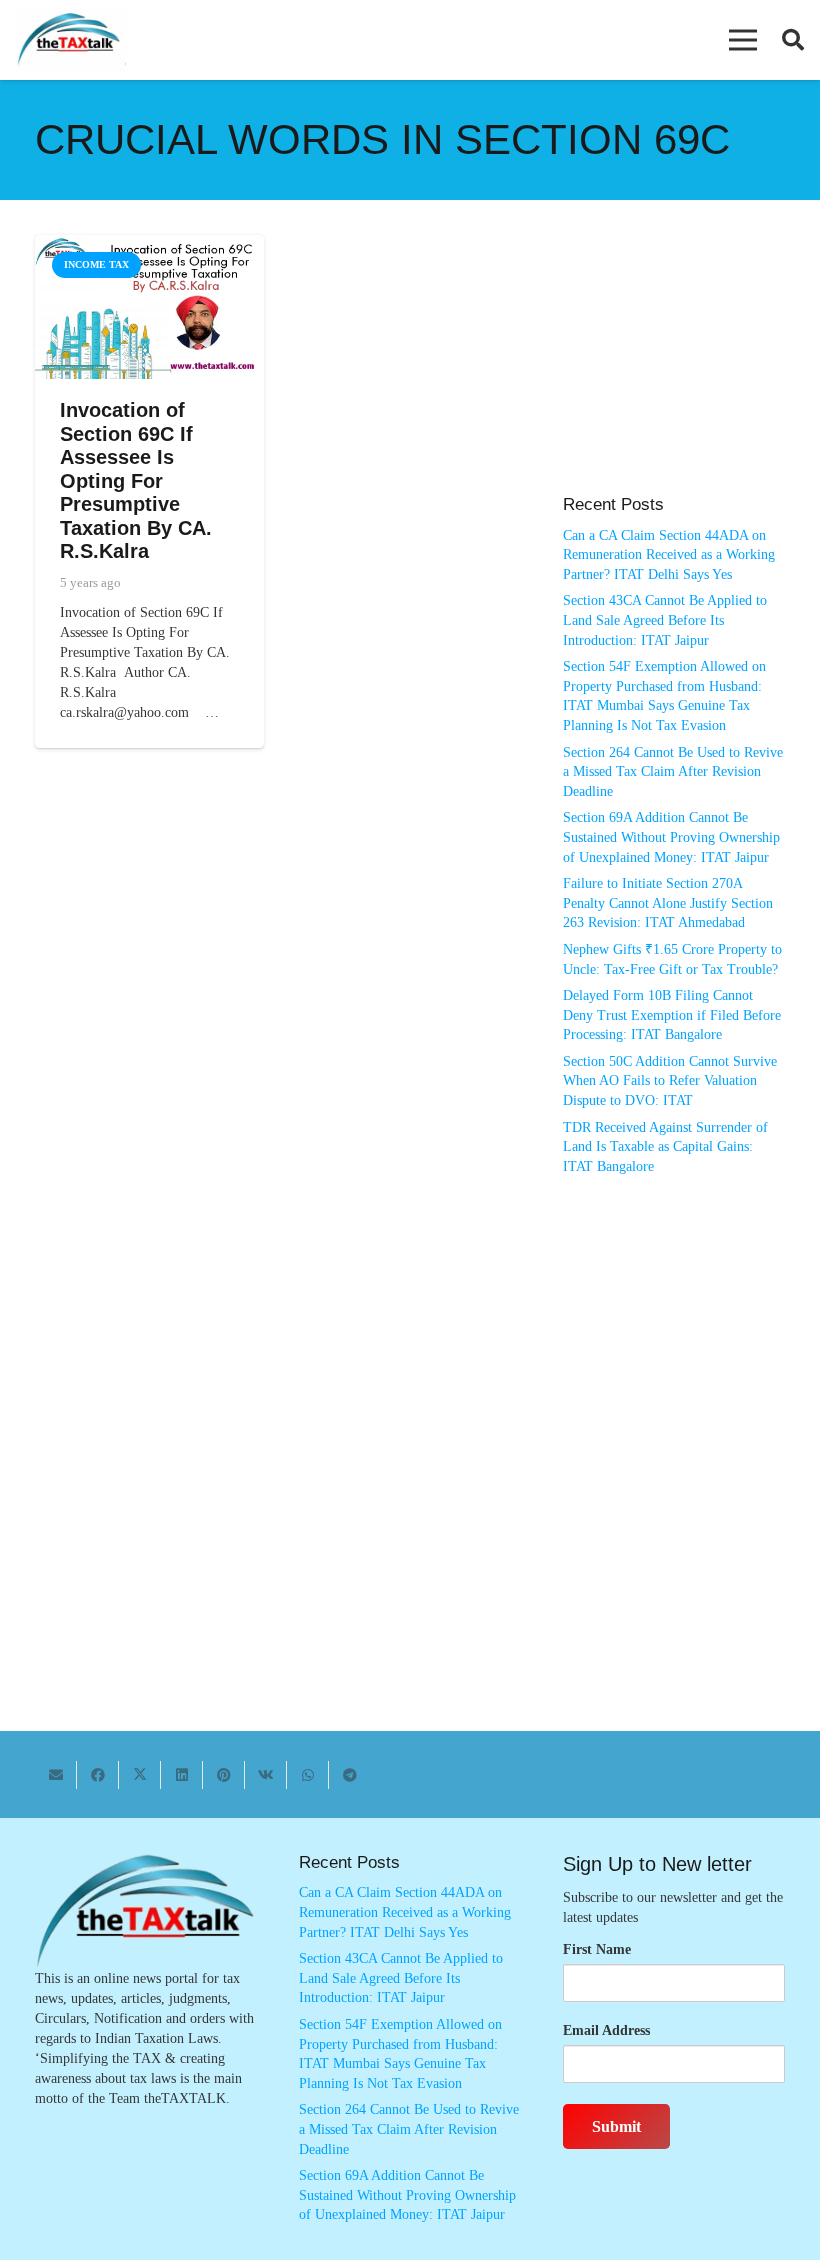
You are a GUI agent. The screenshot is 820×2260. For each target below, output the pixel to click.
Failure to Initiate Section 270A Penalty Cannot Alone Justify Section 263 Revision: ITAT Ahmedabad (668, 903)
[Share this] (98, 1775)
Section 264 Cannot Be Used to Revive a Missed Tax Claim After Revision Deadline (673, 772)
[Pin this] (224, 1775)
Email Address (606, 2030)
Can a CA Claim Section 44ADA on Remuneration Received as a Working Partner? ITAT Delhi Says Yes (669, 555)
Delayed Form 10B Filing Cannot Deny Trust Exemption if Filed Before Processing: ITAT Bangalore (672, 1015)
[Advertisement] (674, 375)
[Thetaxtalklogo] (70, 40)
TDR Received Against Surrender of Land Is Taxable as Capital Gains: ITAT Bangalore (665, 1147)
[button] (743, 40)
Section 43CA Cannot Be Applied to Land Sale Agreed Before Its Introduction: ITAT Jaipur (665, 620)
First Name (597, 1949)
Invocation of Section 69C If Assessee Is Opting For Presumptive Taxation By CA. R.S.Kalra (136, 480)
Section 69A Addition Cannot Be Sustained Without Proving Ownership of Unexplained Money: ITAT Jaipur (671, 837)
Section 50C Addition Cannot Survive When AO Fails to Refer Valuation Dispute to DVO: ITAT (670, 1081)
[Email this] (56, 1775)
